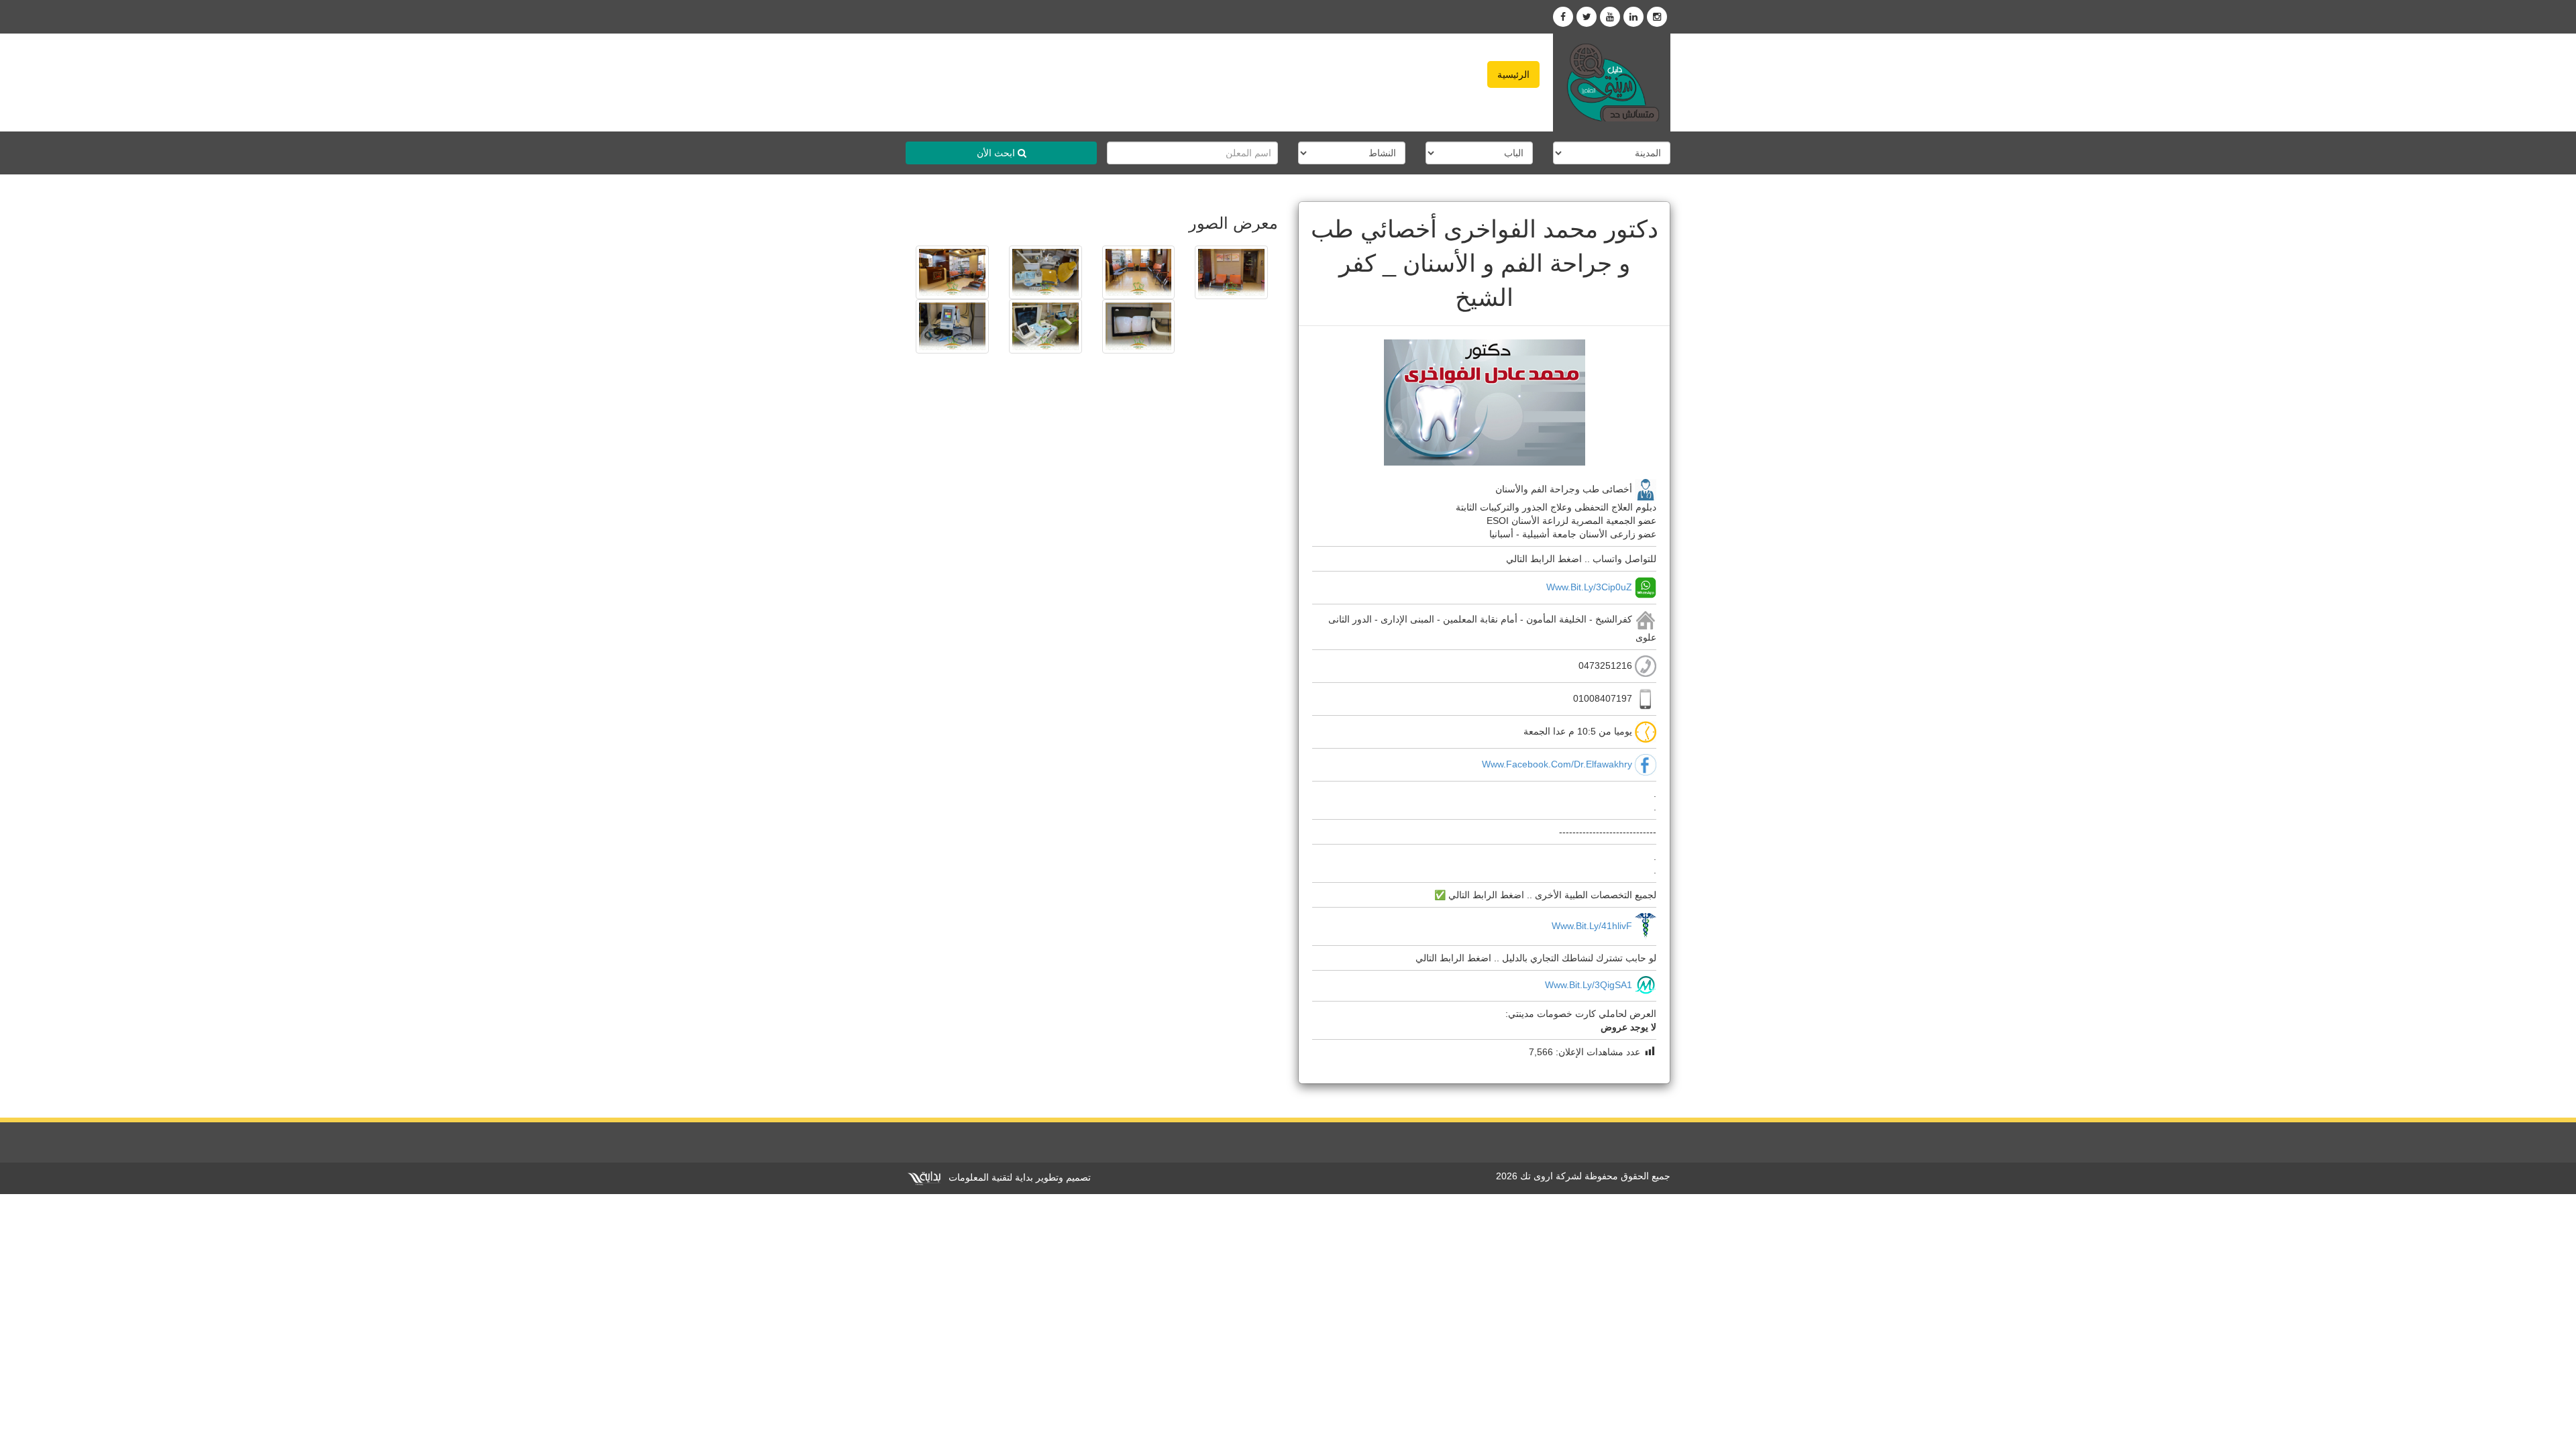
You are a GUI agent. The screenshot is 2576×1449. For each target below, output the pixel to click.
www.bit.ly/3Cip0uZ (1589, 586)
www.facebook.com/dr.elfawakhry (1557, 764)
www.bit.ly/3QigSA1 (1589, 985)
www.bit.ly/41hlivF (1592, 926)
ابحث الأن (997, 153)
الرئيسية (1513, 74)
